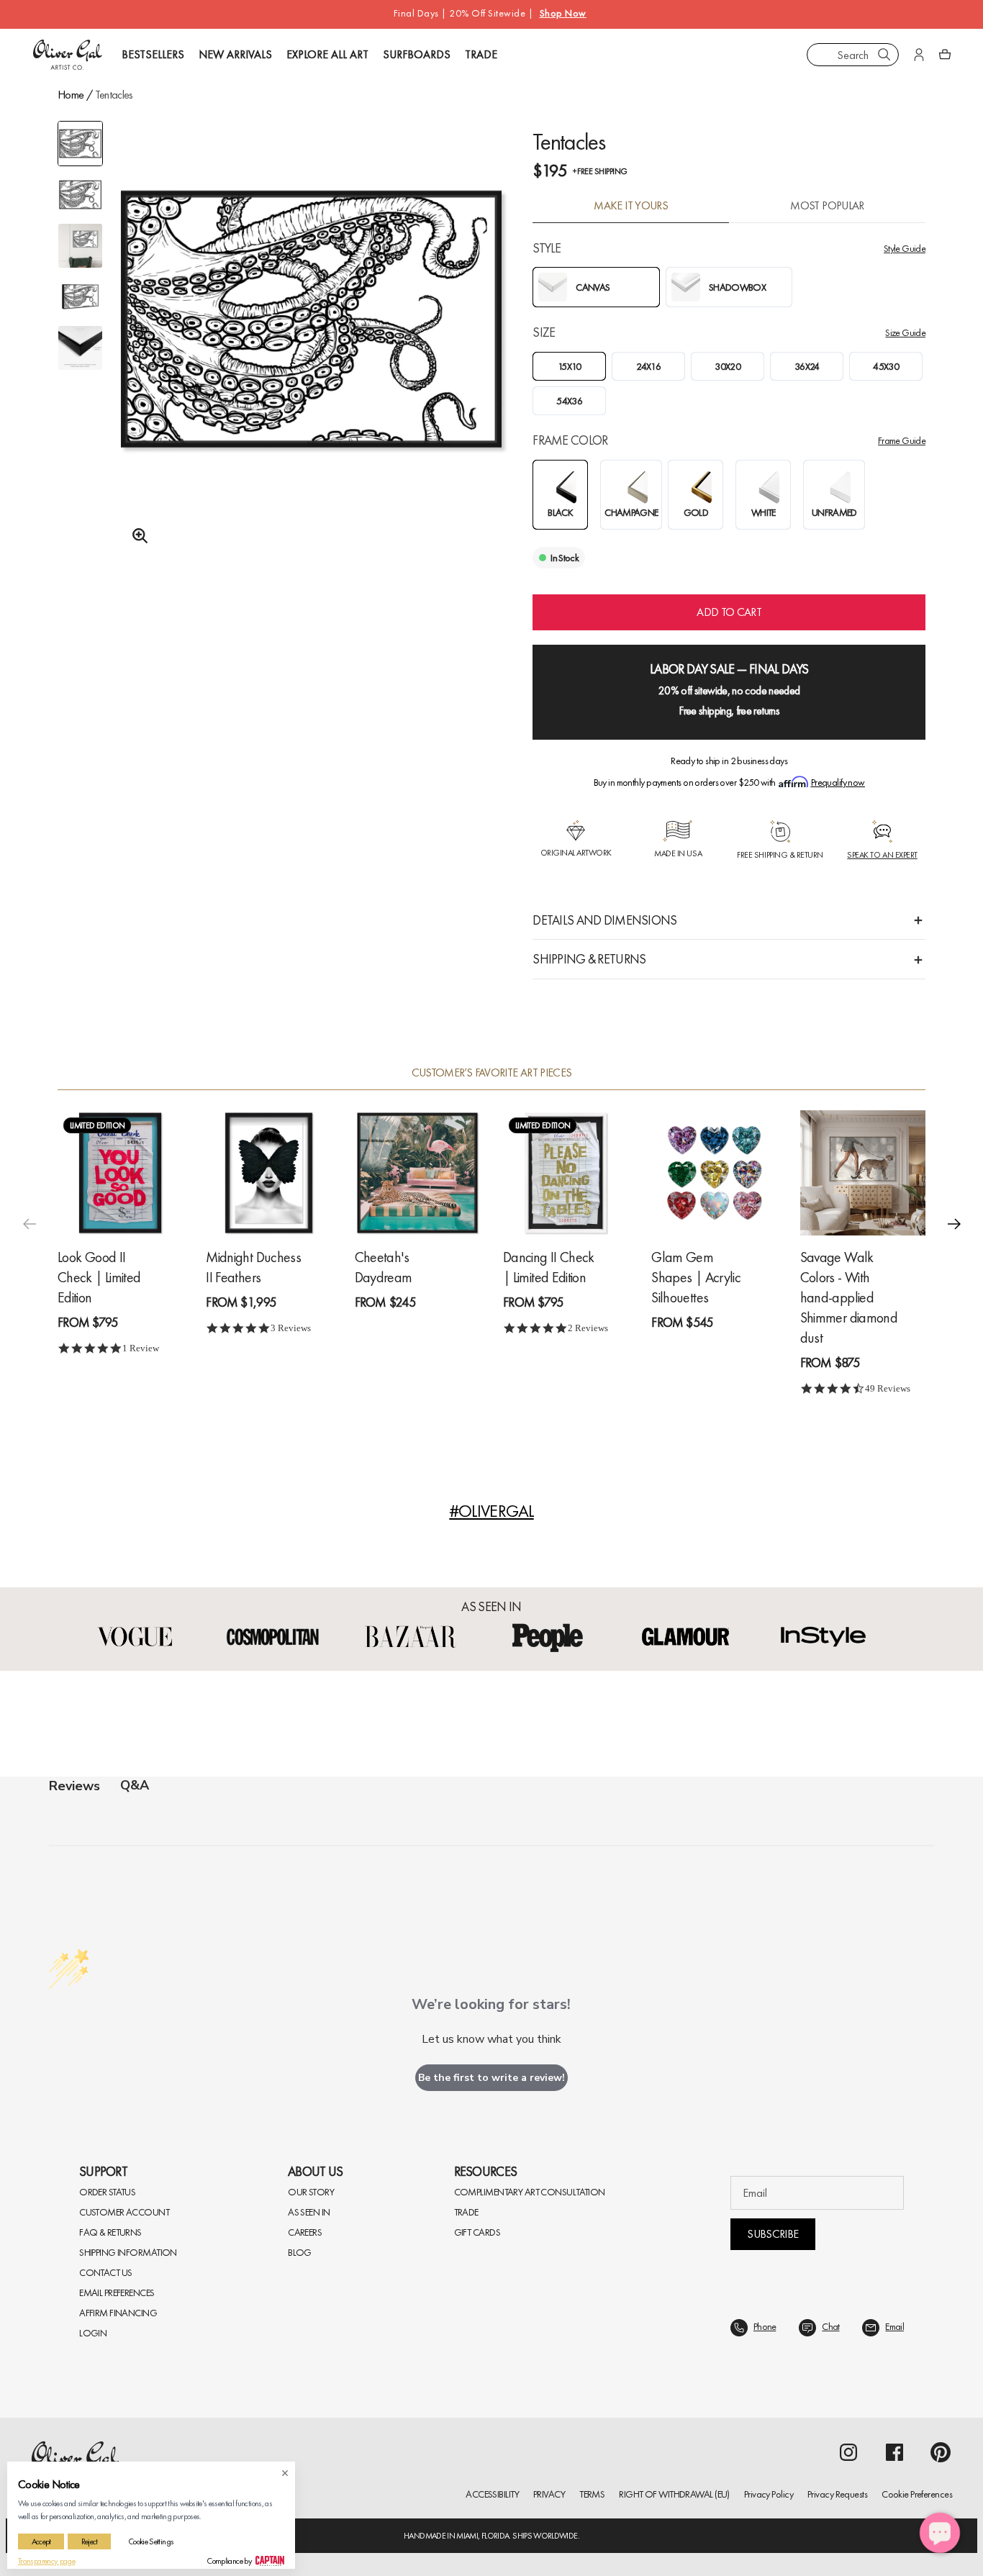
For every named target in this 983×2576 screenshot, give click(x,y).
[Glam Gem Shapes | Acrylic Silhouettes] (714, 1173)
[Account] (919, 55)
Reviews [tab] (74, 1786)
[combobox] (853, 55)
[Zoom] (136, 536)
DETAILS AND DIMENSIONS (604, 920)
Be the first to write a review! (491, 2078)
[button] (954, 1224)
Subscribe (773, 2234)
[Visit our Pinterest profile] (941, 2452)
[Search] (884, 55)
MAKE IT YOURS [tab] (631, 206)
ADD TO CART (729, 612)
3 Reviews (291, 1328)
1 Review (141, 1348)
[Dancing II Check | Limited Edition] (566, 1173)
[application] (940, 2533)
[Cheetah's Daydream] (417, 1173)
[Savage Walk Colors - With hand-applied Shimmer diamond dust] (863, 1173)
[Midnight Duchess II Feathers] (268, 1173)
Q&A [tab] (135, 1785)
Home (71, 95)
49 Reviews (888, 1388)
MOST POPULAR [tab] (827, 206)
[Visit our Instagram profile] (848, 2452)
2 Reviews (588, 1328)
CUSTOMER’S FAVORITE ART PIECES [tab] (492, 1073)
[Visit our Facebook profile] (894, 2452)
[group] (311, 353)
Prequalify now (838, 782)
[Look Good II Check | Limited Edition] (120, 1173)
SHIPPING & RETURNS (589, 959)
